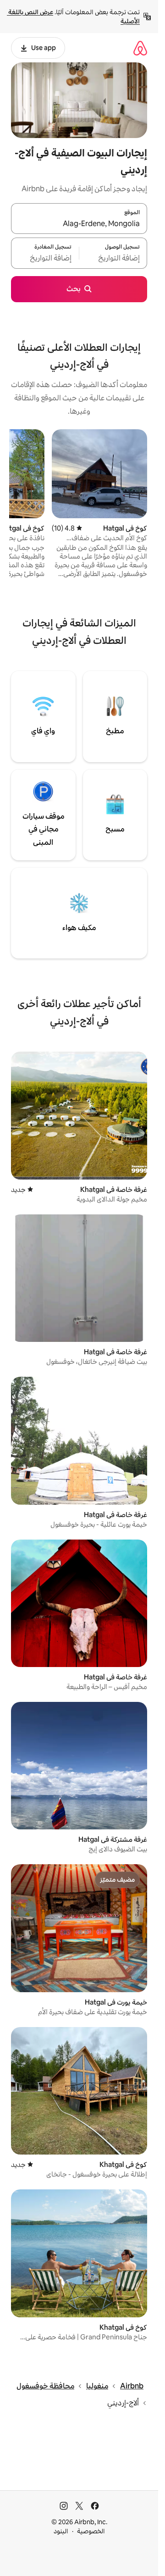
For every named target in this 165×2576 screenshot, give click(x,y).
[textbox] (113, 259)
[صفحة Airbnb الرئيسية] (140, 48)
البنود (61, 2531)
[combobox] (79, 224)
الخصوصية (91, 2531)
